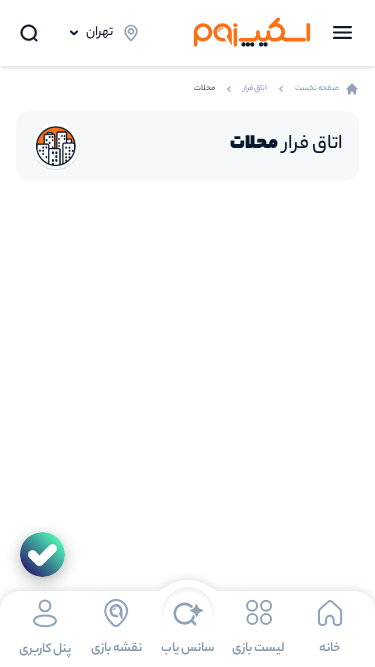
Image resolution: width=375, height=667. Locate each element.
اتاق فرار (255, 88)
